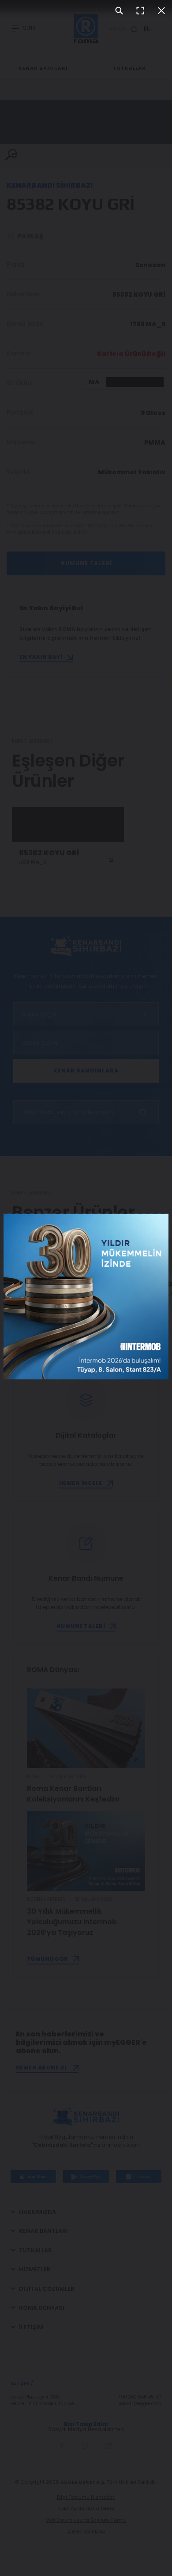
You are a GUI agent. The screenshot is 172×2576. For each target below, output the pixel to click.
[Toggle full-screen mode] (140, 11)
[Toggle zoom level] (119, 11)
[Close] (161, 11)
